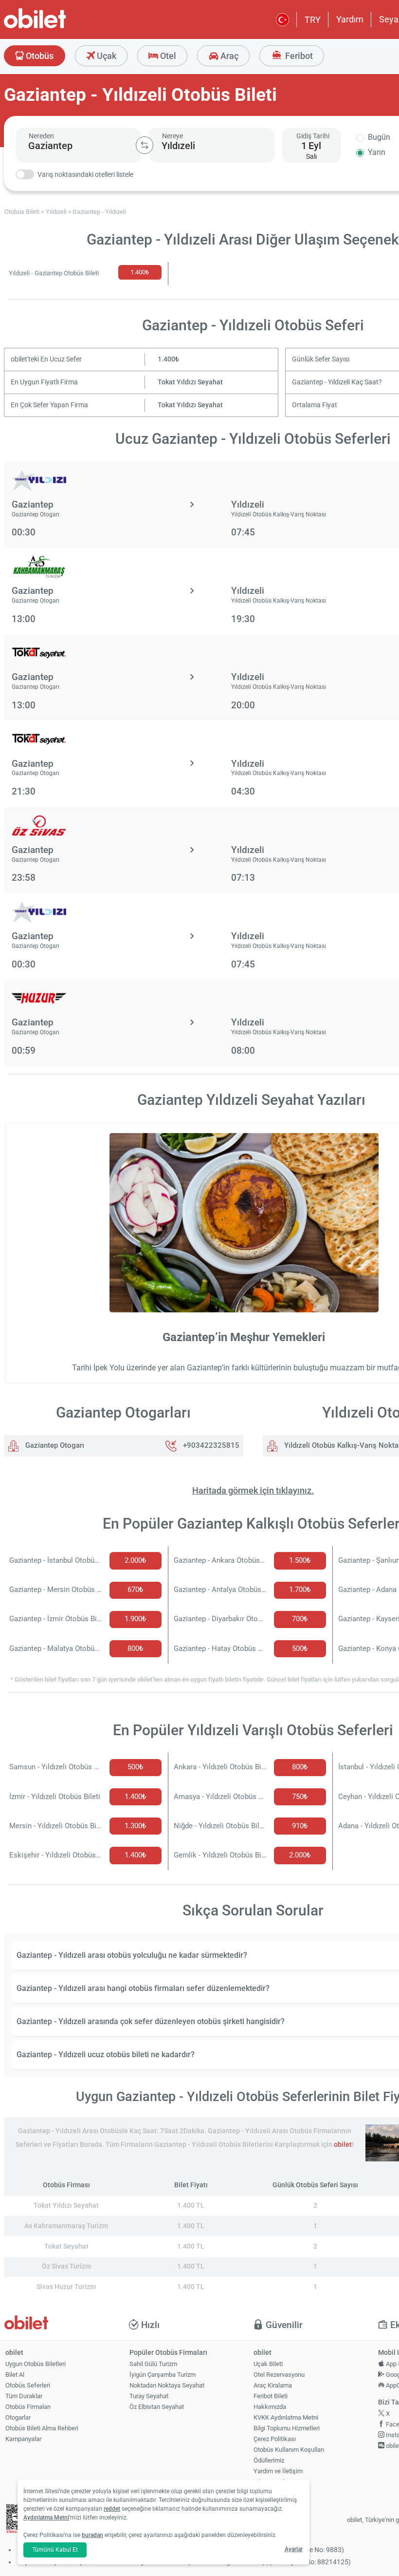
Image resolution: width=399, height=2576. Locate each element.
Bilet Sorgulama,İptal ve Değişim (276, 2486)
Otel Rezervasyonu (279, 2375)
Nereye (172, 136)
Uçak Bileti (268, 2364)
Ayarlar (294, 2549)
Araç (228, 56)
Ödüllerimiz (269, 2460)
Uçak (106, 56)
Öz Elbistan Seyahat (157, 2407)
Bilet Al (15, 2375)
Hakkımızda (270, 2407)
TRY (313, 20)
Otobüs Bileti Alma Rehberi (42, 2428)
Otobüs (39, 56)
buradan (92, 2535)
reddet (112, 2509)
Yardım (350, 19)
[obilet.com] (58, 27)
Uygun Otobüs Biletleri (36, 2364)
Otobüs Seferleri (28, 2385)
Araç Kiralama (273, 2385)
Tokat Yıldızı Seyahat (190, 382)
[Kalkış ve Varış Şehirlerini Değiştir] (145, 145)
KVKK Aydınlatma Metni (286, 2417)
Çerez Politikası (275, 2439)
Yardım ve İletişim (278, 2471)
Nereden (41, 136)
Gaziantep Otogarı (54, 1445)
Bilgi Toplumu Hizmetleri (287, 2428)
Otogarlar (18, 2417)
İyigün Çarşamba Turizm (163, 2375)
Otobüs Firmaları (28, 2407)
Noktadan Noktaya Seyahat (167, 2385)
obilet (343, 2145)
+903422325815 (211, 1445)
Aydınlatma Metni (46, 2518)
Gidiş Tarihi (313, 136)
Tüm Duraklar (24, 2396)
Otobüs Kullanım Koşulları (289, 2450)
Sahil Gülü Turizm (153, 2364)
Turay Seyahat (149, 2396)
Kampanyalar (23, 2439)
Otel (167, 56)
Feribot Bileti (271, 2396)
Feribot (298, 56)
